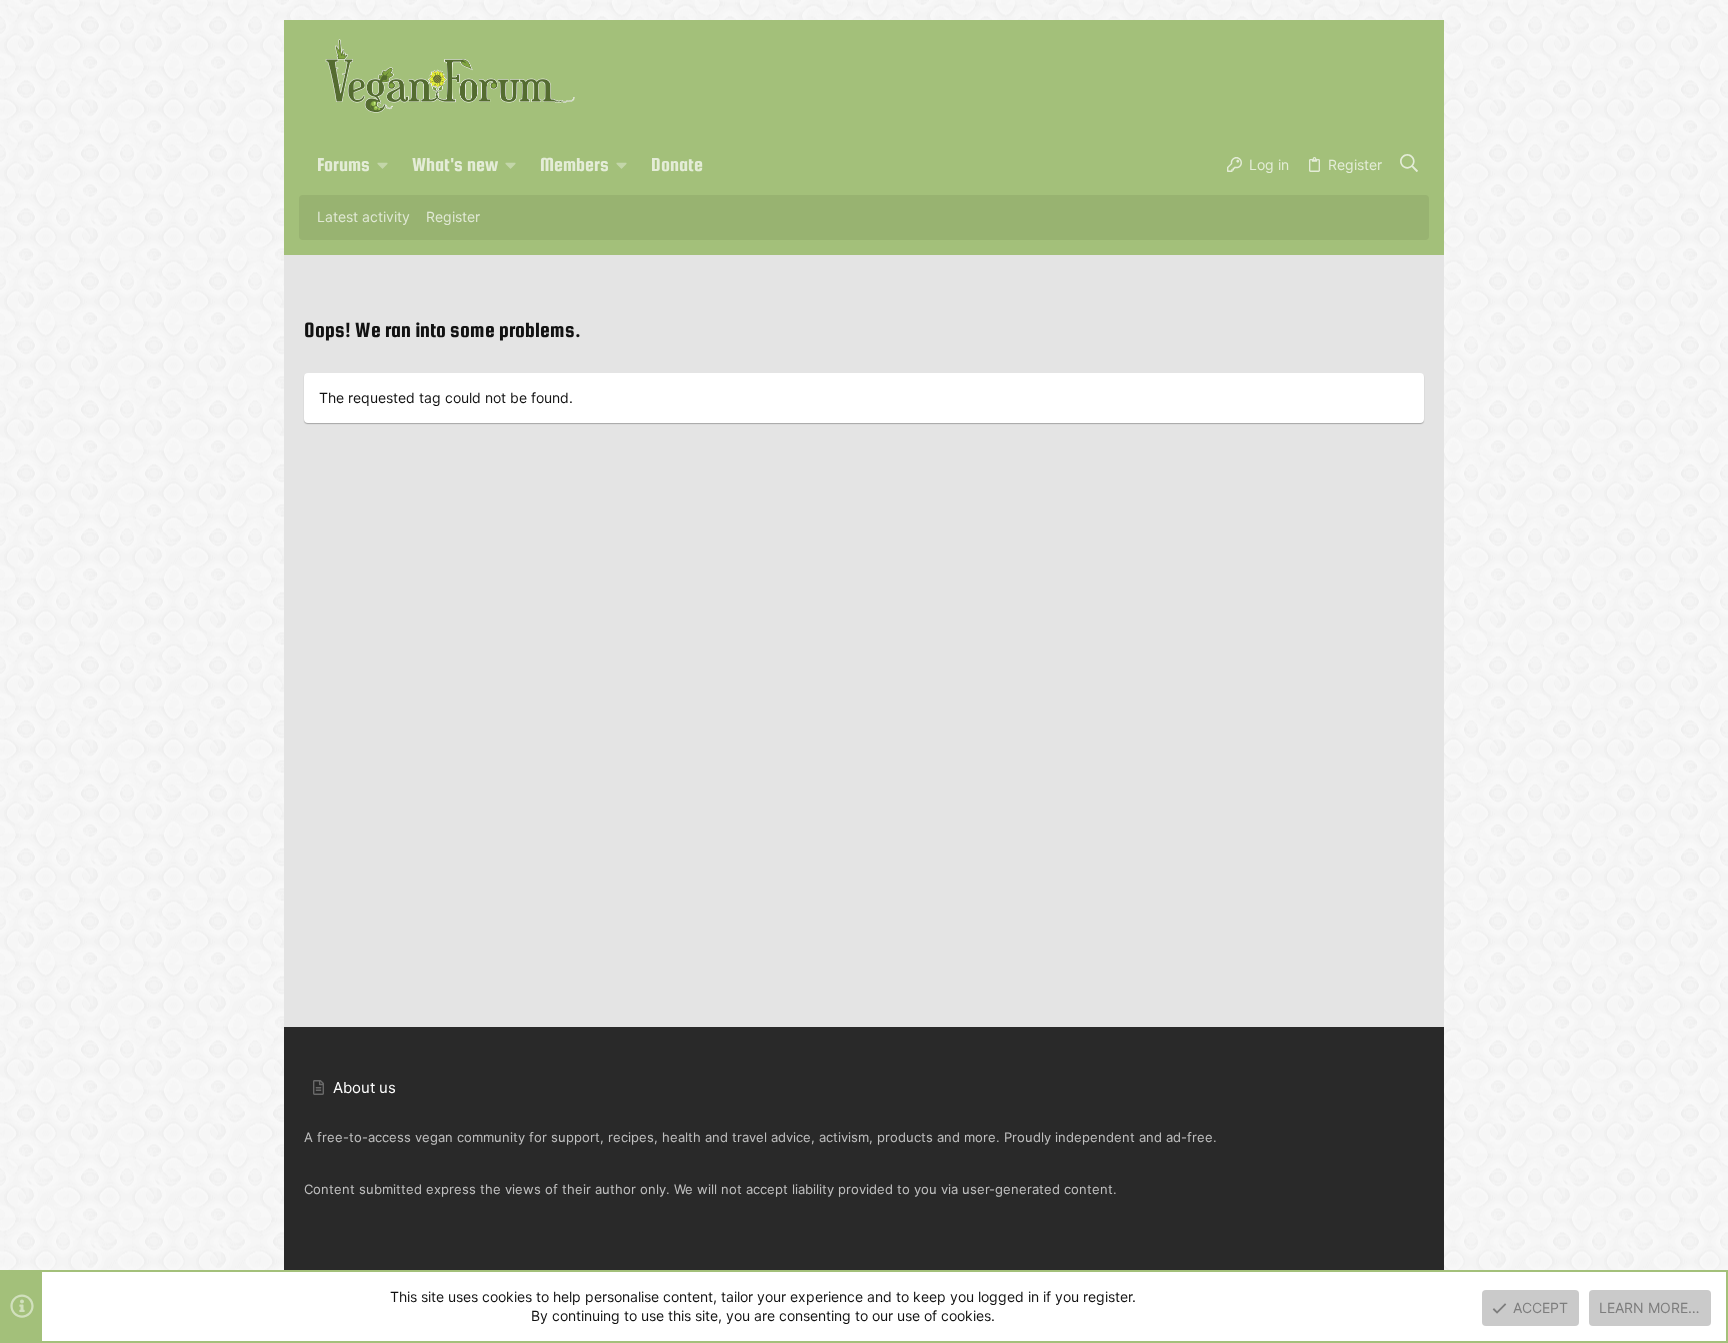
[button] (383, 165)
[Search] (1409, 165)
